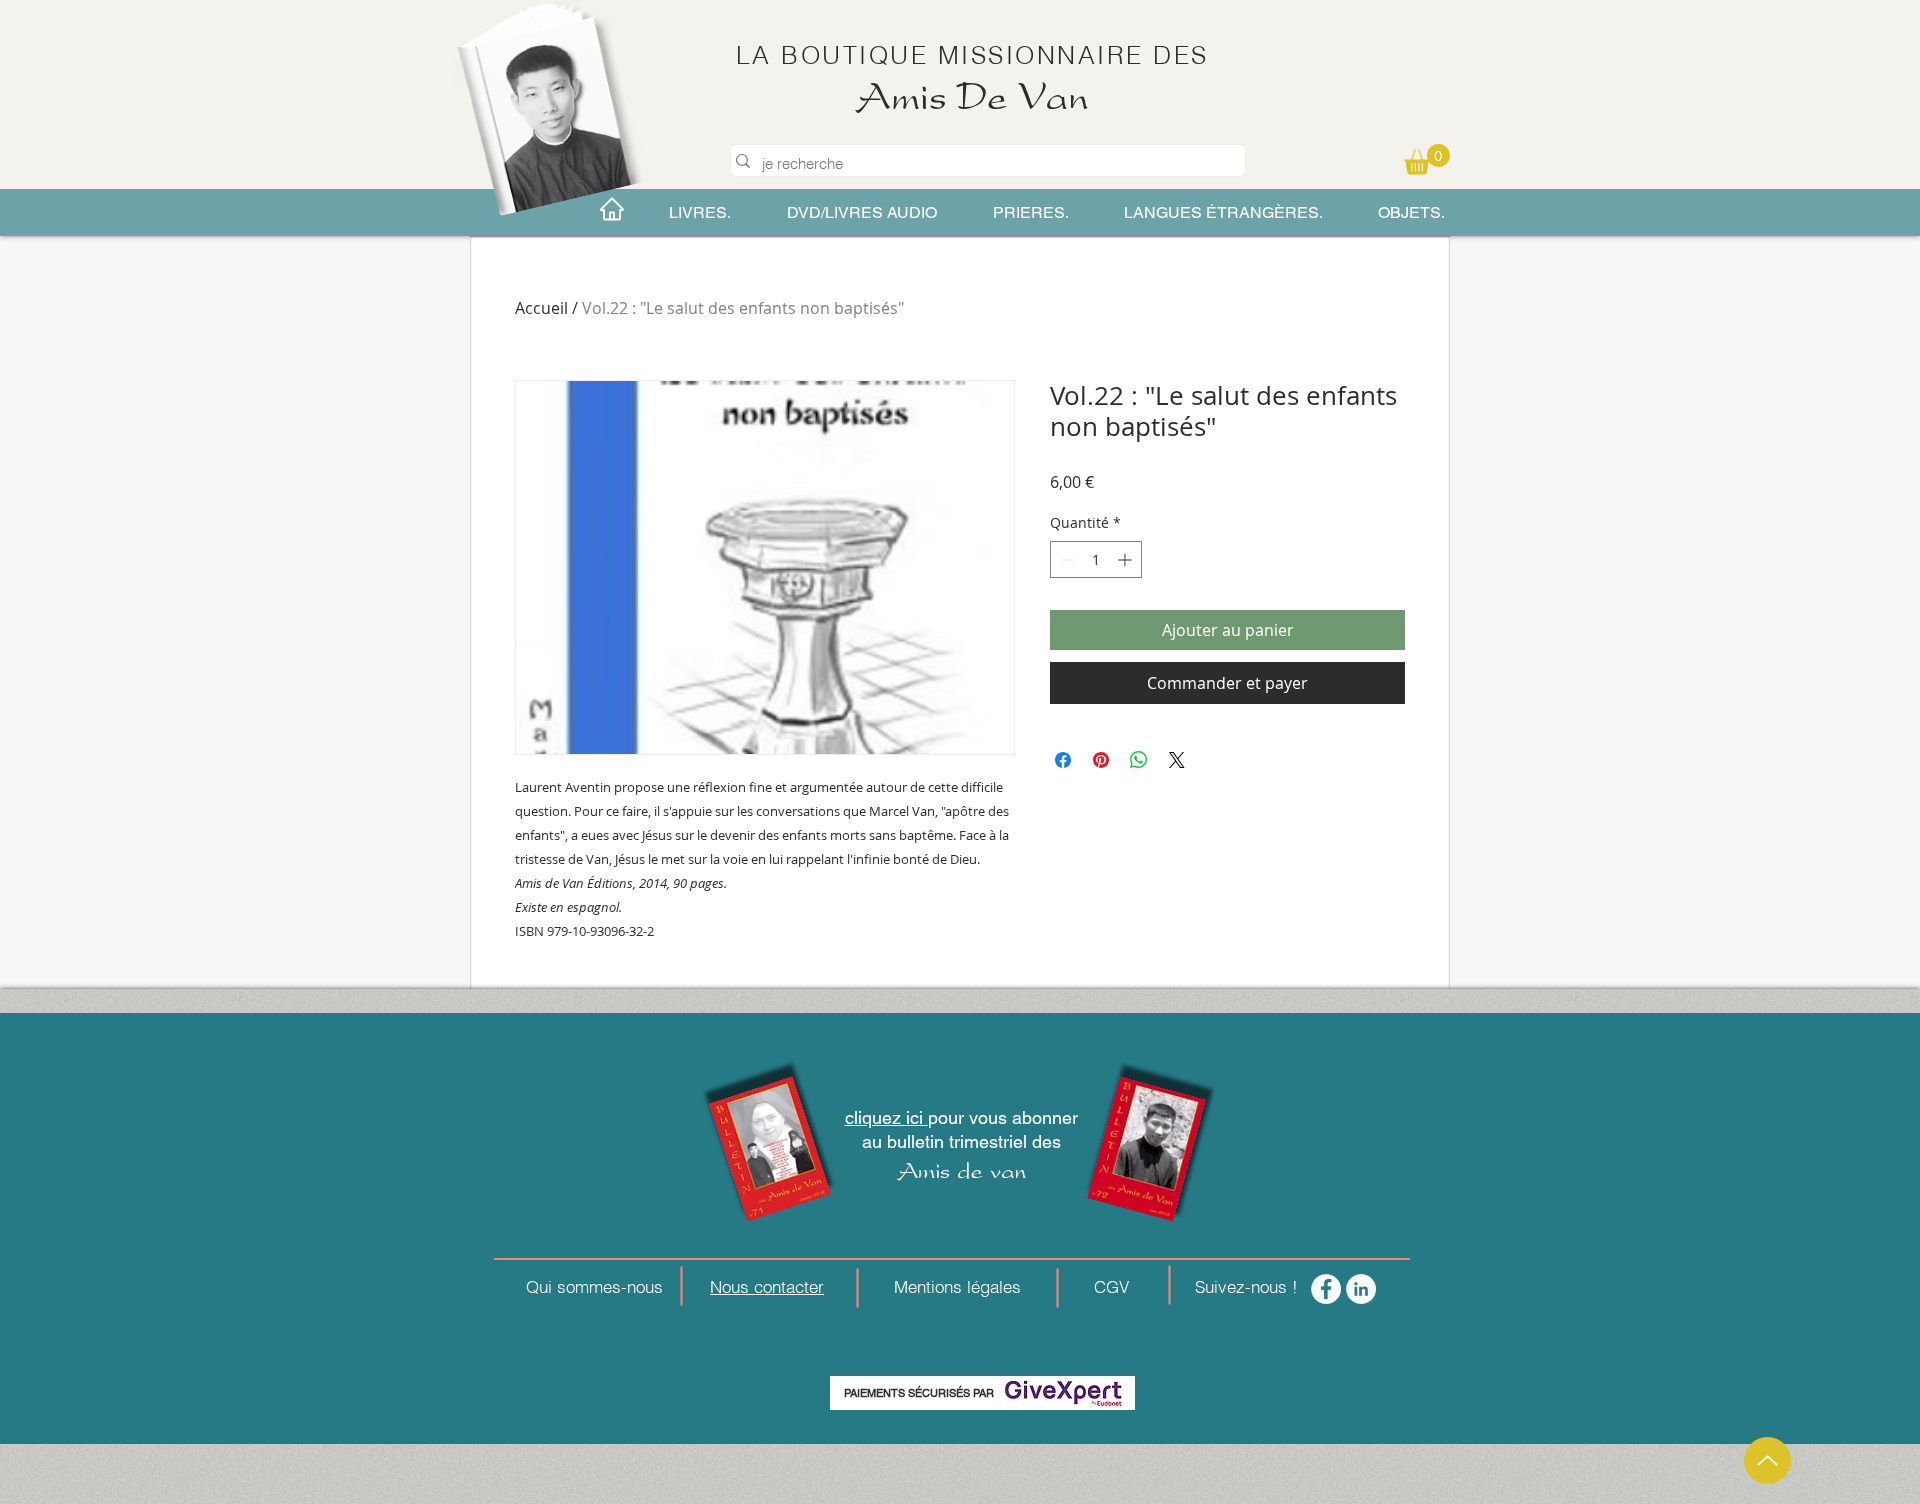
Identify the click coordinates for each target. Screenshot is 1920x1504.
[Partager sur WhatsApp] (1139, 760)
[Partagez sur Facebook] (1063, 760)
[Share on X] (1177, 760)
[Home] (612, 209)
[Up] (1767, 1460)
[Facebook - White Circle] (1326, 1289)
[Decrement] (1065, 559)
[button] (1427, 159)
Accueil (541, 308)
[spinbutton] (1096, 559)
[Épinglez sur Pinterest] (1101, 760)
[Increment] (1126, 559)
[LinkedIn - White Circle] (1361, 1289)
